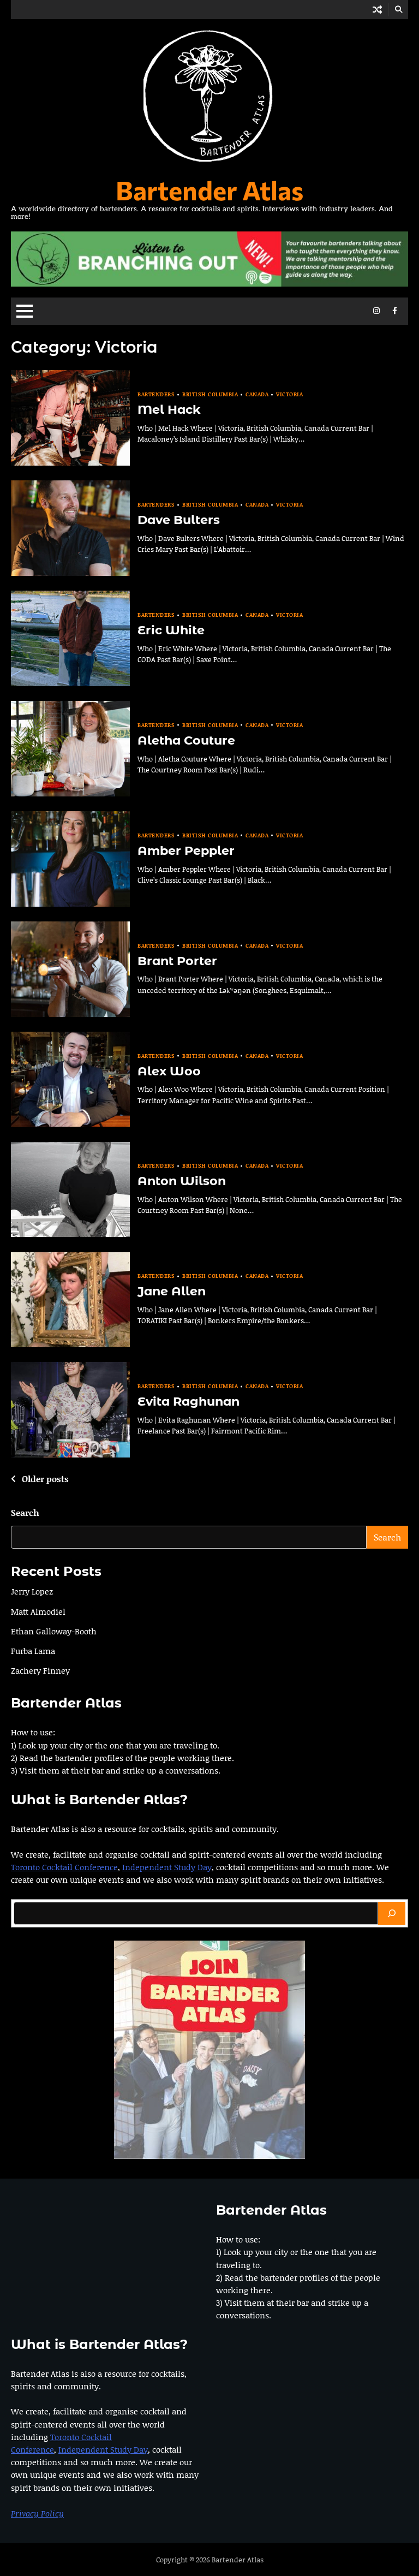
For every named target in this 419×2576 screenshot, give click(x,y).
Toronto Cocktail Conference (64, 1867)
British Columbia (210, 394)
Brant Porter (177, 961)
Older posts (45, 1479)
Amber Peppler (186, 850)
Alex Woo (169, 1071)
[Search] (392, 1913)
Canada (257, 394)
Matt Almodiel (38, 1611)
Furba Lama (33, 1651)
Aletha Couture (186, 740)
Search (25, 1512)
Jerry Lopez (32, 1591)
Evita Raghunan (188, 1401)
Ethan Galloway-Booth (54, 1631)
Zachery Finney (40, 1670)
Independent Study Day (167, 1867)
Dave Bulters (179, 520)
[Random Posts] (377, 10)
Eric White (171, 630)
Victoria (289, 394)
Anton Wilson (182, 1181)
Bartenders (156, 394)
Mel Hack (169, 409)
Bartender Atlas (209, 190)
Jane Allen (172, 1291)
